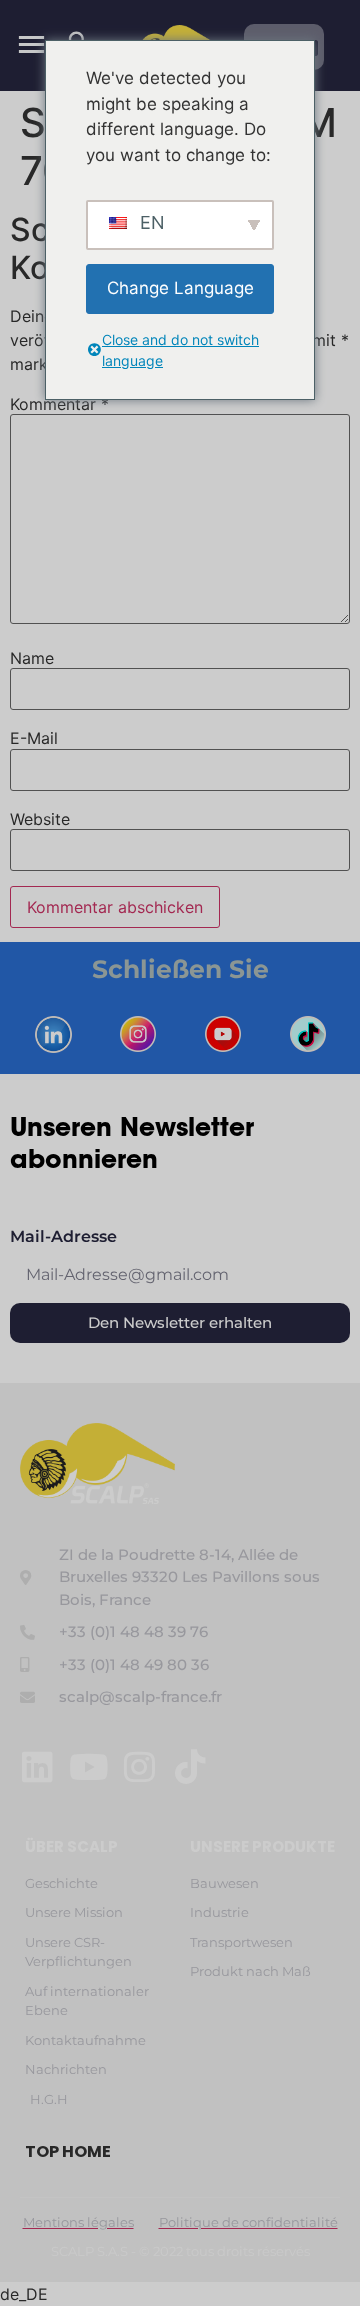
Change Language (180, 288)
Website (40, 819)
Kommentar (59, 404)
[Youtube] (88, 1766)
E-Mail (34, 738)
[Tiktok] (190, 1766)
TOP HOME (68, 2151)
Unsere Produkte (262, 1846)
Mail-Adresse (63, 1237)
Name (32, 658)
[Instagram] (139, 1766)
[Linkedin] (37, 1766)
